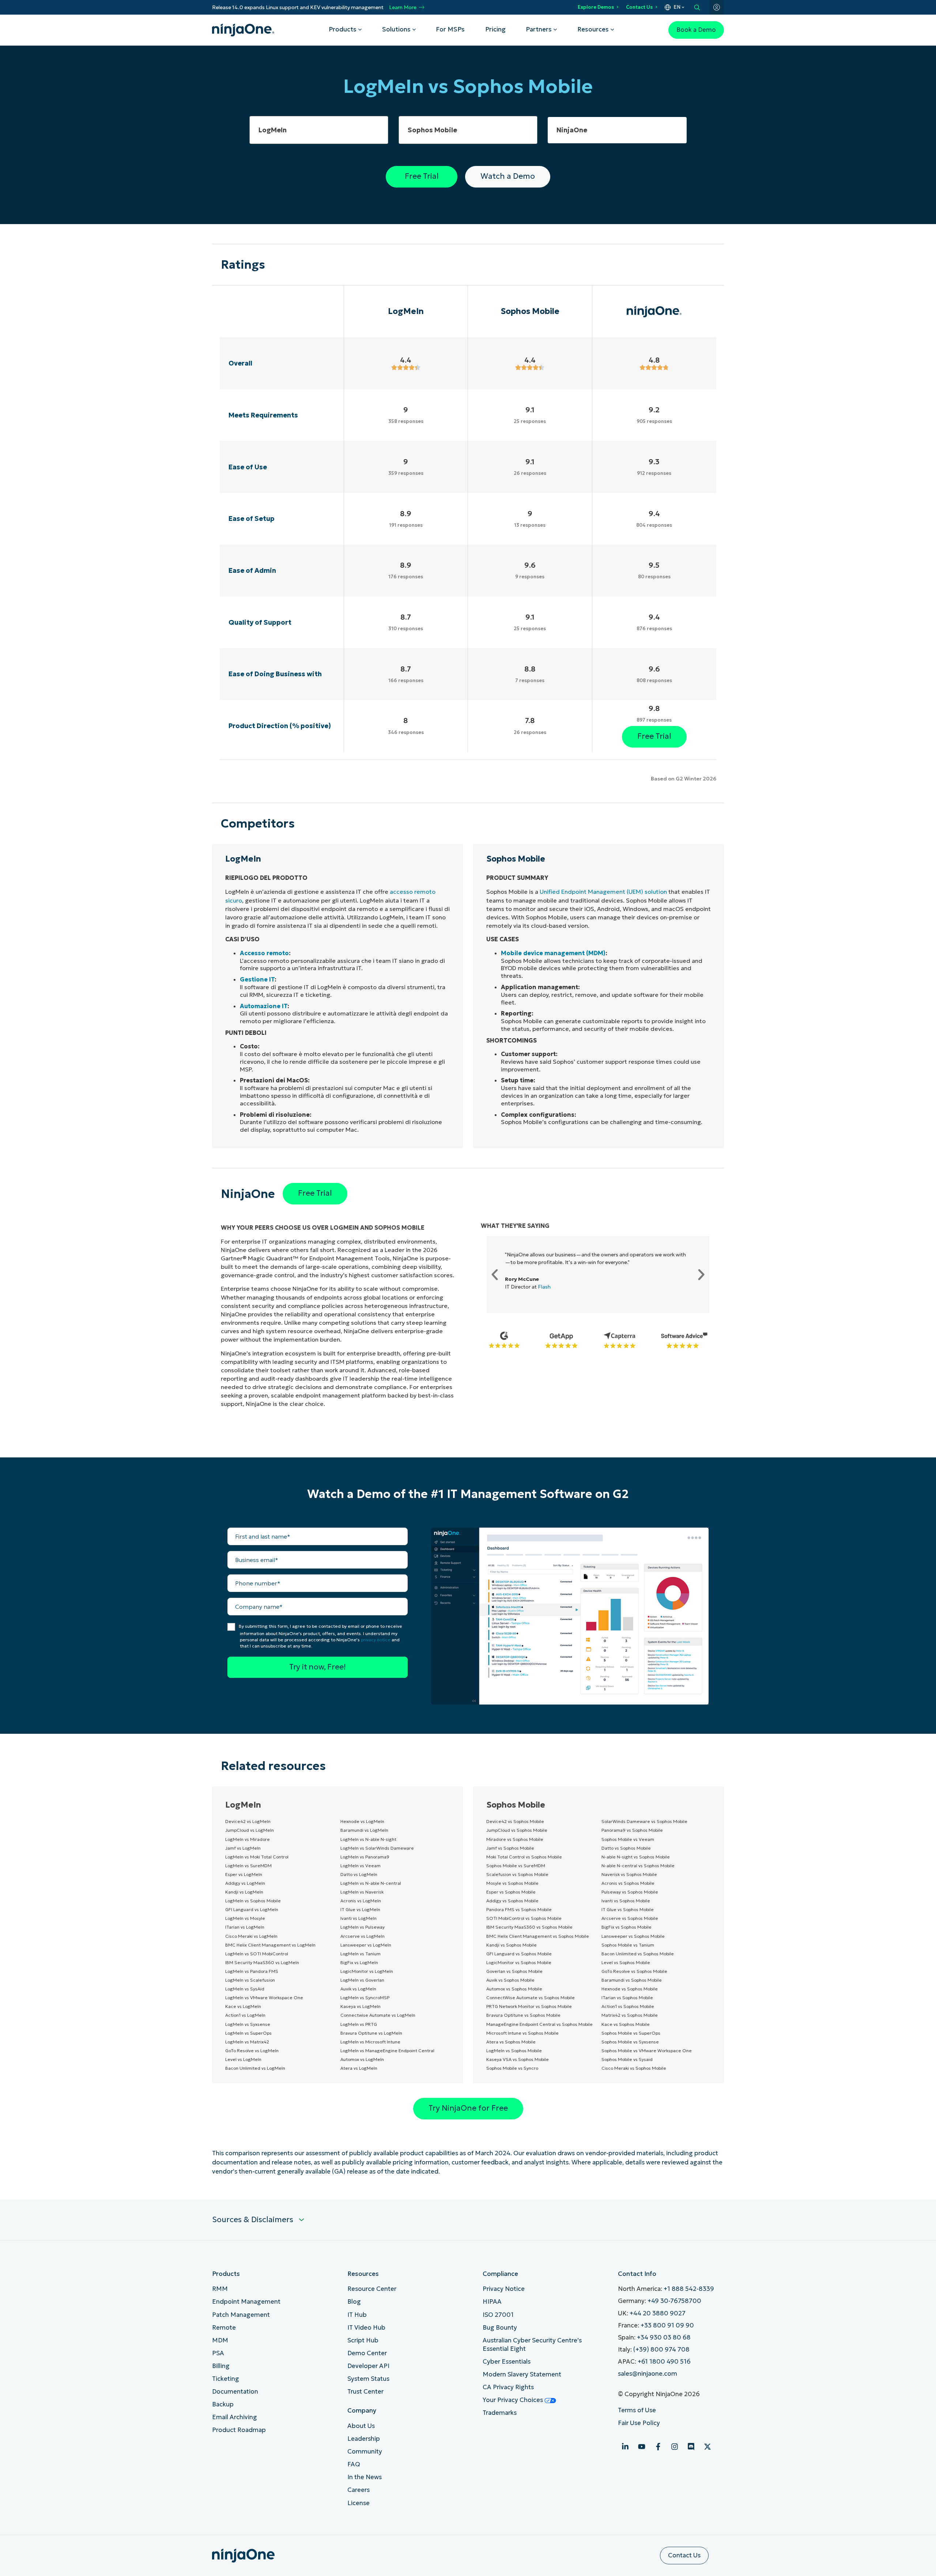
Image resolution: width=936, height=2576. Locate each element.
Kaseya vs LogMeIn (361, 2006)
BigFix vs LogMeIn (359, 1962)
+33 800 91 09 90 (667, 2325)
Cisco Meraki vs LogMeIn (251, 1936)
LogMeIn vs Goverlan (362, 1980)
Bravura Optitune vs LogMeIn (371, 2033)
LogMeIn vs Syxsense (248, 2024)
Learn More (403, 7)
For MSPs (450, 29)
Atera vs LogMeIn (359, 2068)
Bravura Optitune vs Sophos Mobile (523, 2015)
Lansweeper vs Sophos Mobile (633, 1936)
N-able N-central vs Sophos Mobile (638, 1866)
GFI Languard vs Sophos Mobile (519, 1954)
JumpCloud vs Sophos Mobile (517, 1830)
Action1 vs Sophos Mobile (628, 2006)
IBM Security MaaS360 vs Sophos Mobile (529, 1927)
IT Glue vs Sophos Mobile (628, 1909)
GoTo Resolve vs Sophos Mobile (634, 1971)
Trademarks (500, 2413)
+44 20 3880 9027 (658, 2313)
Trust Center (365, 2392)
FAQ (354, 2464)
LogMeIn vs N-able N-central (371, 1883)
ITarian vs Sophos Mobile (627, 1998)
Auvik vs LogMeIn (358, 1989)
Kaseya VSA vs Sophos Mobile (518, 2059)
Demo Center (367, 2353)
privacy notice (376, 1640)
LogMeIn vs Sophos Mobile (253, 1901)
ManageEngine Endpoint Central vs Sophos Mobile (539, 2024)
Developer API (368, 2366)
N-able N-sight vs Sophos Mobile (636, 1857)
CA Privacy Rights (508, 2387)
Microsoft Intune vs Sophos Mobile (522, 2033)
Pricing (495, 29)
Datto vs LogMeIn (359, 1874)
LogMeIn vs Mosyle (245, 1918)
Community (365, 2452)
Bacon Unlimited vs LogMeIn (255, 2068)
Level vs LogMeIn (243, 2059)
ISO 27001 (498, 2315)
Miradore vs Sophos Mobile (515, 1839)
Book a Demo (696, 30)
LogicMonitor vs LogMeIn (367, 1971)
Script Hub (363, 2340)
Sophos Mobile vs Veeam (628, 1839)
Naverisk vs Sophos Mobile (629, 1874)
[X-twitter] (707, 2447)
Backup (223, 2404)
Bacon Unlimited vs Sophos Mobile (638, 1954)
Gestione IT (257, 979)
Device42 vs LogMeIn (248, 1821)
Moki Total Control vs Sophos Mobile (524, 1857)
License (358, 2503)
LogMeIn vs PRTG (359, 2024)
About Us (361, 2426)
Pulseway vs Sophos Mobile (630, 1892)
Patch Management (241, 2315)
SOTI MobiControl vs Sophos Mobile (524, 1918)
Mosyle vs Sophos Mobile (512, 1883)
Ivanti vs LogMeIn (358, 1918)
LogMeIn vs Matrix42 (247, 2042)
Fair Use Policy (639, 2423)
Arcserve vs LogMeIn (363, 1936)
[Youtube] (642, 2447)
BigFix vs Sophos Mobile (626, 1927)
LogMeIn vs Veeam (361, 1866)
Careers (358, 2490)
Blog (354, 2302)
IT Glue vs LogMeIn (360, 1909)
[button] (495, 1275)
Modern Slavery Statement (522, 2374)
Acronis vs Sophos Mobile (628, 1883)
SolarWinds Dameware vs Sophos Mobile (644, 1821)
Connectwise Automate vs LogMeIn (378, 2015)
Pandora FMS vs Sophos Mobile (519, 1909)
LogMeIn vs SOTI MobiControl (257, 1954)
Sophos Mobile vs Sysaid (627, 2059)
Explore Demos (596, 7)
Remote (224, 2328)
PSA (218, 2353)
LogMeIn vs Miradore (248, 1839)
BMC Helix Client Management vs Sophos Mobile (538, 1936)
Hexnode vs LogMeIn (362, 1821)
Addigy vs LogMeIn (245, 1883)
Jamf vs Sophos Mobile (510, 1848)
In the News (365, 2477)
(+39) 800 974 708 (661, 2350)
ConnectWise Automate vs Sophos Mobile (531, 1998)
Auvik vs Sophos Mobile (510, 1980)
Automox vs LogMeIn (362, 2059)
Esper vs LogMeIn (244, 1874)
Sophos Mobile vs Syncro (512, 2068)
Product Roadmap (239, 2430)
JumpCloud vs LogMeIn (250, 1830)
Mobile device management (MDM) (553, 953)
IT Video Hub (366, 2328)
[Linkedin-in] (625, 2447)
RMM (220, 2289)
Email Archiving (235, 2417)
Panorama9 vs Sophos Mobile (632, 1830)
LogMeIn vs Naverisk (362, 1892)
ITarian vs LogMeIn (245, 1927)
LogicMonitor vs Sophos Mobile (519, 1962)
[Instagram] (675, 2447)
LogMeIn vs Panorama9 (365, 1857)
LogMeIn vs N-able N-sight (368, 1839)
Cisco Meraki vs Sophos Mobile (634, 2068)
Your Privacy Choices (514, 2400)
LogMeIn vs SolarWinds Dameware (377, 1848)
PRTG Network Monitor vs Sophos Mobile (529, 2006)
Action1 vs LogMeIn (245, 2015)
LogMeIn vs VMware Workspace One (264, 1998)
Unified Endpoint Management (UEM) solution (603, 892)
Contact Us (639, 7)
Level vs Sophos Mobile (626, 1962)
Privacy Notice (504, 2289)
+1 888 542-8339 (689, 2289)
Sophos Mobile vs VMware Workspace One (647, 2051)
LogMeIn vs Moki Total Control (257, 1857)
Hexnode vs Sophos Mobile (630, 1989)
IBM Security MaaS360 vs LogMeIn (262, 1962)
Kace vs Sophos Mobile (626, 2024)
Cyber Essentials (507, 2362)
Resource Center (372, 2289)
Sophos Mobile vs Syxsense (630, 2042)
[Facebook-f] (658, 2447)
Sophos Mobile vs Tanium (628, 1945)
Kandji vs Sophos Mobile (512, 1945)
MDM (220, 2340)
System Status (368, 2379)
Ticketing (226, 2379)
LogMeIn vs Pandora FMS (252, 1971)
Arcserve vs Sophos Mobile (630, 1918)
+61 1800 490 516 (664, 2362)
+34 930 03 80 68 (664, 2337)
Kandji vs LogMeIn (244, 1892)
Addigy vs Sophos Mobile (512, 1901)
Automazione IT (264, 1006)
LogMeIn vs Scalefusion (250, 1980)
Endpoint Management (246, 2302)
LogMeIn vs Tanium (361, 1954)
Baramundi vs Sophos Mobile (632, 1980)
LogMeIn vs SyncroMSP (365, 1998)
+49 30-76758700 (674, 2301)
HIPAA (492, 2302)
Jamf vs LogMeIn (243, 1848)
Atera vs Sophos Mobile (511, 2042)
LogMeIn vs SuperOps (248, 2033)
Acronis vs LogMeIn (361, 1901)
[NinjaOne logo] (243, 30)
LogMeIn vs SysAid (245, 1989)
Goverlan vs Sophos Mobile (514, 1971)
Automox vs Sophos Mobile (514, 1989)
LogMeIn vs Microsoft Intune (370, 2042)
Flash (544, 1287)
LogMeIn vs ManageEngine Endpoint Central (387, 2051)
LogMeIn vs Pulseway (363, 1927)
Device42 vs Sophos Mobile (515, 1821)
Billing (221, 2366)
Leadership (364, 2439)
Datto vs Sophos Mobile (626, 1848)
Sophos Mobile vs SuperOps (631, 2033)
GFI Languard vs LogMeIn (252, 1909)
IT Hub (357, 2315)
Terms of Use (637, 2410)
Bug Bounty (500, 2328)
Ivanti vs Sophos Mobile (626, 1901)
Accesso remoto (264, 953)
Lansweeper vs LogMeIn (366, 1945)
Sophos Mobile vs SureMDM (516, 1866)
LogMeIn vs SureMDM (248, 1866)
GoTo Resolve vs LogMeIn (252, 2051)
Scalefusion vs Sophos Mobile (517, 1874)
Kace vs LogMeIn (243, 2006)
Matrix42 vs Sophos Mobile (630, 2015)
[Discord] (691, 2447)
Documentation (235, 2392)
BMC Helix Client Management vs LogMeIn (270, 1945)
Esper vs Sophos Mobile (511, 1892)
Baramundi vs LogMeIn (364, 1830)
